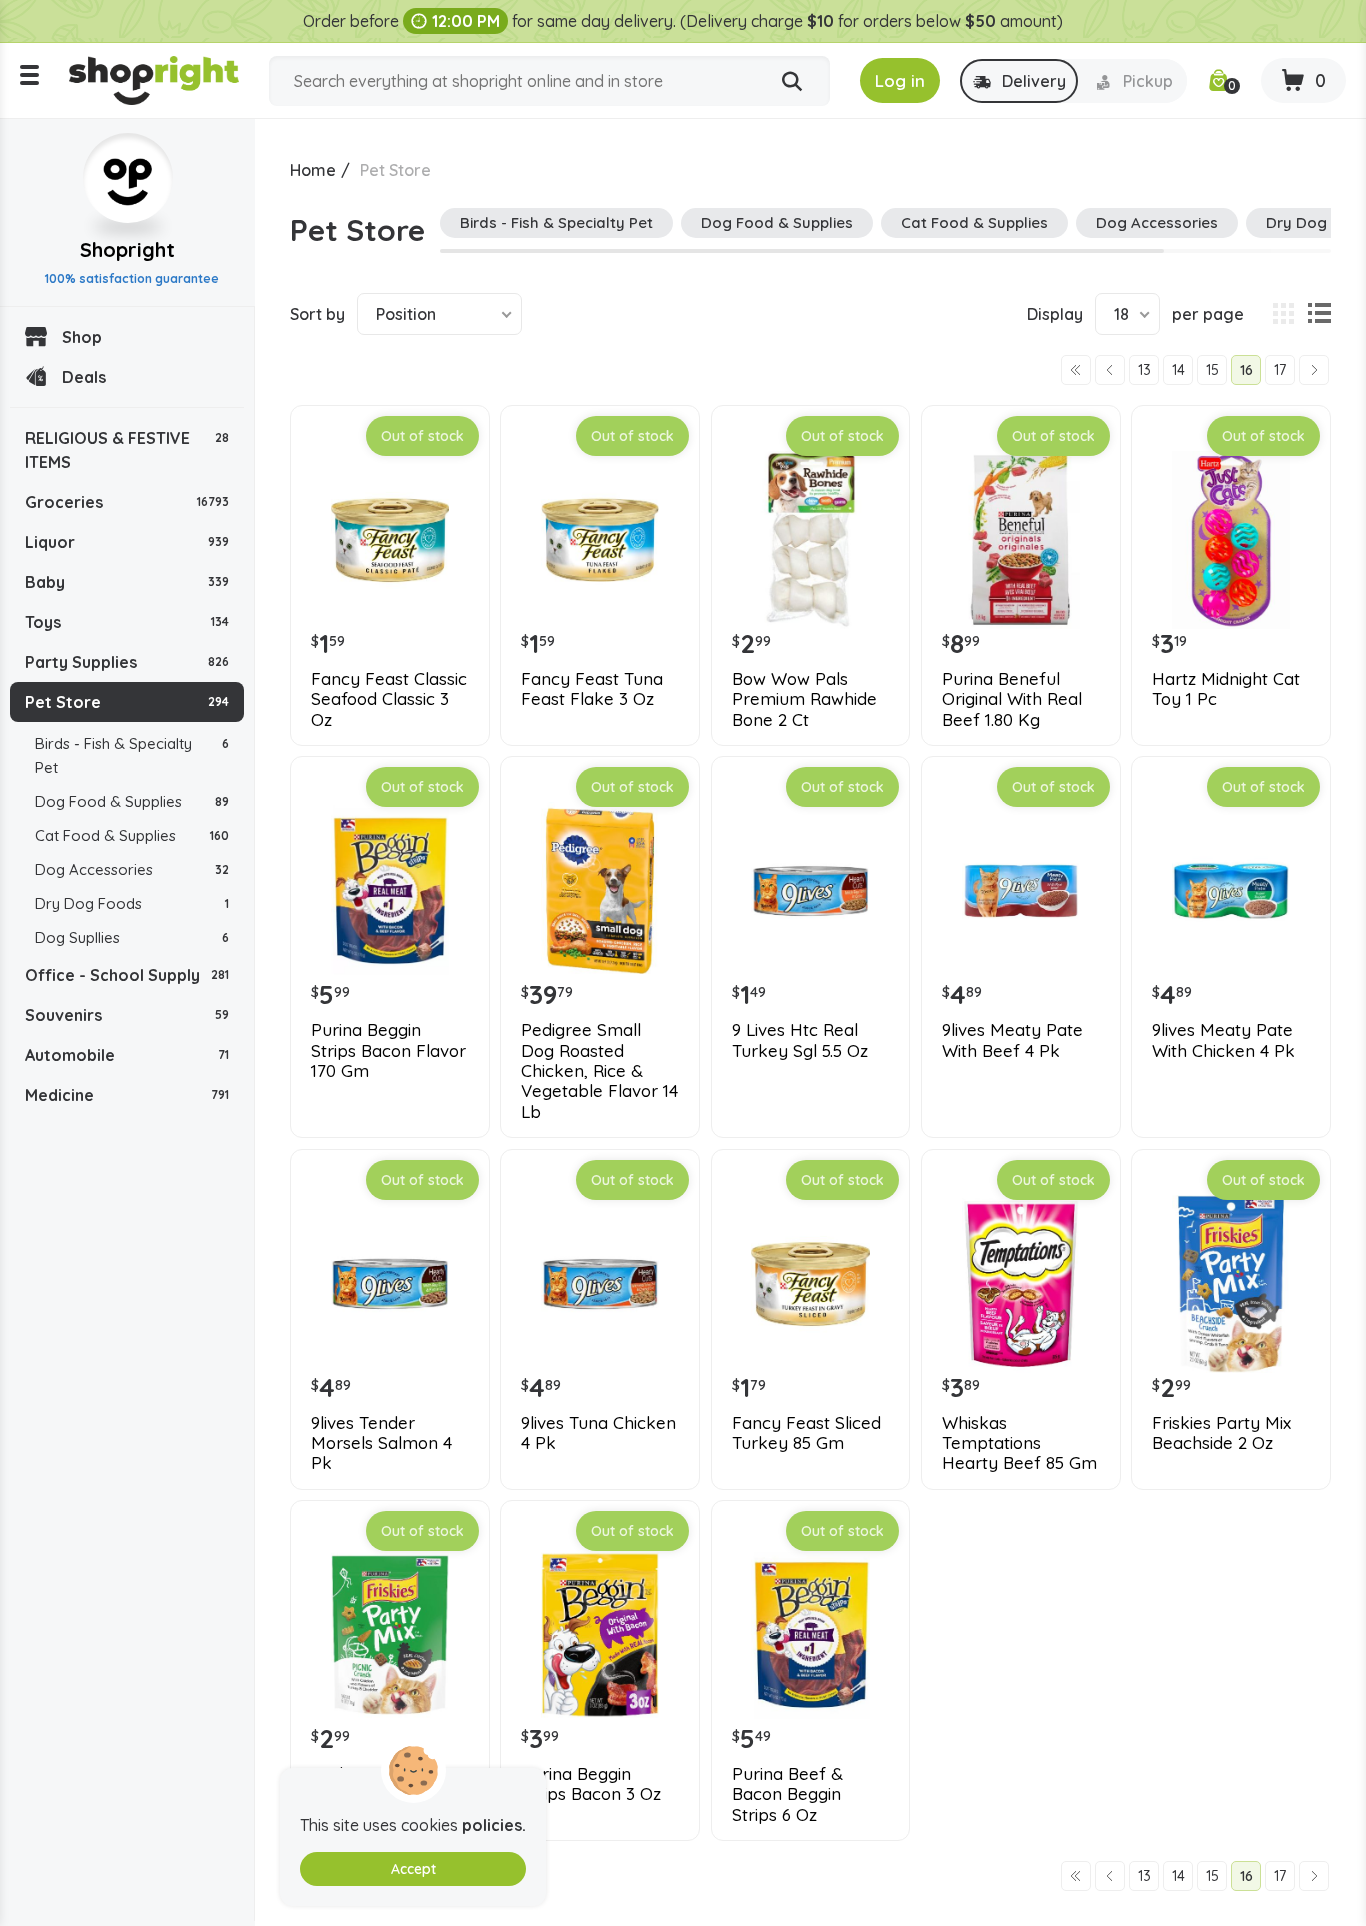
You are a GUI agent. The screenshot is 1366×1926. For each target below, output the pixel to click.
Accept (413, 1869)
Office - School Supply (127, 975)
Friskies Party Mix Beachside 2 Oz (1221, 1433)
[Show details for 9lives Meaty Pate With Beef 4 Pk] (1021, 891)
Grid (1283, 314)
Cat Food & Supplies (132, 835)
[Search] (792, 82)
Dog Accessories (132, 869)
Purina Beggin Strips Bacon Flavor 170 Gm (388, 1050)
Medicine (127, 1095)
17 (1280, 370)
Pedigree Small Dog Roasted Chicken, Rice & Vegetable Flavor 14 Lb (599, 1071)
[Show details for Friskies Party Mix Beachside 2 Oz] (1231, 1284)
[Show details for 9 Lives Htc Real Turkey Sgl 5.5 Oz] (811, 891)
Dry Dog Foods (132, 903)
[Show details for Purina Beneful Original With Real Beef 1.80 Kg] (1021, 540)
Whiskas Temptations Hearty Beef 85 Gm (1019, 1443)
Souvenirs (127, 1015)
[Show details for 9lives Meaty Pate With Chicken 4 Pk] (1231, 891)
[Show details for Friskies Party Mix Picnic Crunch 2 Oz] (390, 1635)
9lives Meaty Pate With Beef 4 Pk (1012, 1040)
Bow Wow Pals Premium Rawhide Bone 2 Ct (804, 699)
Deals (84, 377)
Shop (82, 337)
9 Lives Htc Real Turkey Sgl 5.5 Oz (800, 1040)
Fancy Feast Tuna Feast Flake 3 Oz (592, 689)
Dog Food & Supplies (132, 801)
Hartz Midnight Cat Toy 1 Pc (1226, 689)
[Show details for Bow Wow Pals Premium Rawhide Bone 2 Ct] (811, 540)
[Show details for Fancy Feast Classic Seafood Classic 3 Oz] (390, 540)
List (1319, 314)
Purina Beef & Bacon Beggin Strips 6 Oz (787, 1794)
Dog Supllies (132, 937)
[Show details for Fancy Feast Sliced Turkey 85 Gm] (811, 1284)
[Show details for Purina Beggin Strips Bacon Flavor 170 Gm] (390, 891)
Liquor (127, 542)
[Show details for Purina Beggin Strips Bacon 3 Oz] (600, 1635)
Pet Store (127, 702)
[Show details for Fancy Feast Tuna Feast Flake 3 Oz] (600, 540)
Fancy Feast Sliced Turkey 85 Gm (806, 1433)
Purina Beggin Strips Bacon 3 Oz (591, 1784)
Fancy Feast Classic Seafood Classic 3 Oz (389, 699)
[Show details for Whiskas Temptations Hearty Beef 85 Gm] (1021, 1284)
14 (1178, 370)
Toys (127, 622)
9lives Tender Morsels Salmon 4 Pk (381, 1443)
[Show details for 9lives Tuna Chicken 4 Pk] (600, 1284)
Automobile (127, 1055)
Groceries (127, 502)
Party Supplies (127, 662)
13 (1144, 370)
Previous (1110, 370)
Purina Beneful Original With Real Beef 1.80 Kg (1012, 699)
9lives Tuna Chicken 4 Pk (598, 1433)
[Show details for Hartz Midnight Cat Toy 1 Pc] (1231, 540)
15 (1212, 370)
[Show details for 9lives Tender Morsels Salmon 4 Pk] (390, 1284)
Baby (127, 582)
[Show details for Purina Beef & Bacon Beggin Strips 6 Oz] (811, 1635)
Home (313, 170)
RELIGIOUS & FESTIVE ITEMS (127, 450)
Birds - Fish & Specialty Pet (132, 755)
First (1076, 370)
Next (1314, 370)
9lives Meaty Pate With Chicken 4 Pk (1223, 1040)
